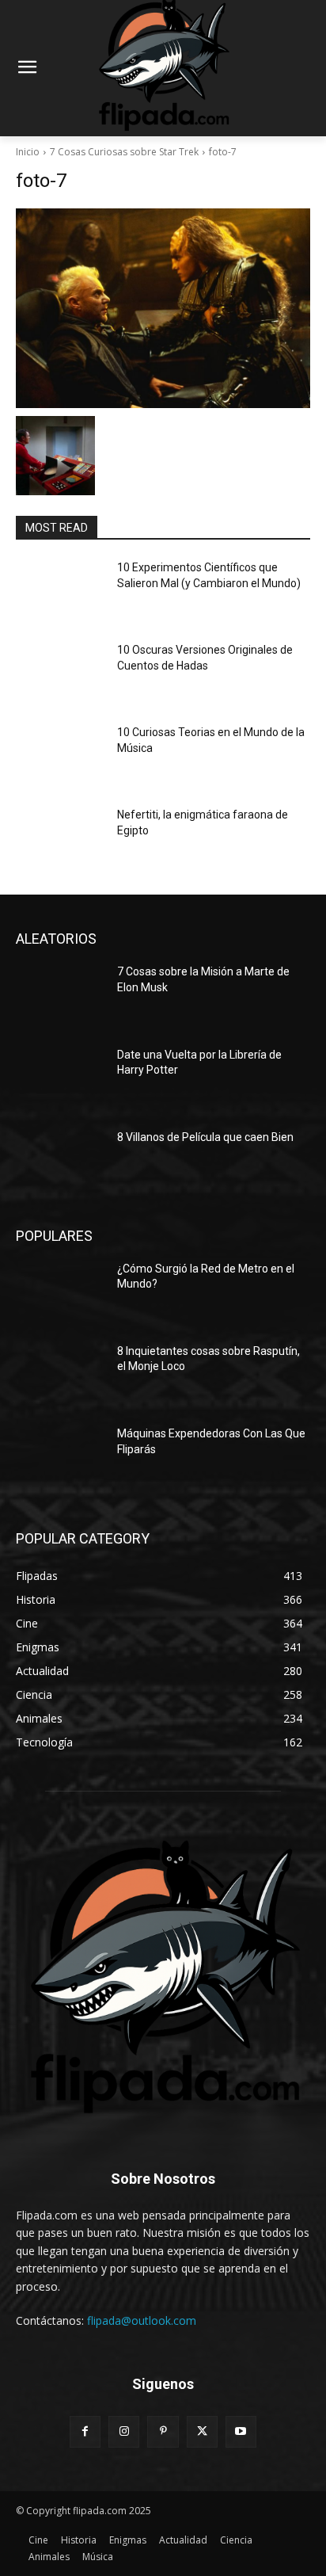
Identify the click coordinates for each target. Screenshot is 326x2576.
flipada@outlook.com (142, 2320)
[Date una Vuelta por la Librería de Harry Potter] (60, 1078)
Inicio (28, 152)
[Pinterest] (163, 2431)
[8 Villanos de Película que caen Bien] (60, 1161)
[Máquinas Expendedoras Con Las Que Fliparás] (60, 1457)
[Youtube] (241, 2431)
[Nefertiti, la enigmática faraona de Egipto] (60, 838)
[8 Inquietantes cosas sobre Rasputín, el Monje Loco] (60, 1375)
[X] (202, 2431)
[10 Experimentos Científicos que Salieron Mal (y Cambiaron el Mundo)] (60, 591)
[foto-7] (163, 308)
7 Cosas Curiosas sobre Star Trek (124, 152)
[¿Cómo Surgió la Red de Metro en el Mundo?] (60, 1292)
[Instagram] (124, 2431)
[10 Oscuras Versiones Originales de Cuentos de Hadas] (60, 674)
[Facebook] (85, 2431)
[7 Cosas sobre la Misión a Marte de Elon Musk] (60, 995)
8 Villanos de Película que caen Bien (205, 1137)
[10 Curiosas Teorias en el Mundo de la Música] (60, 756)
